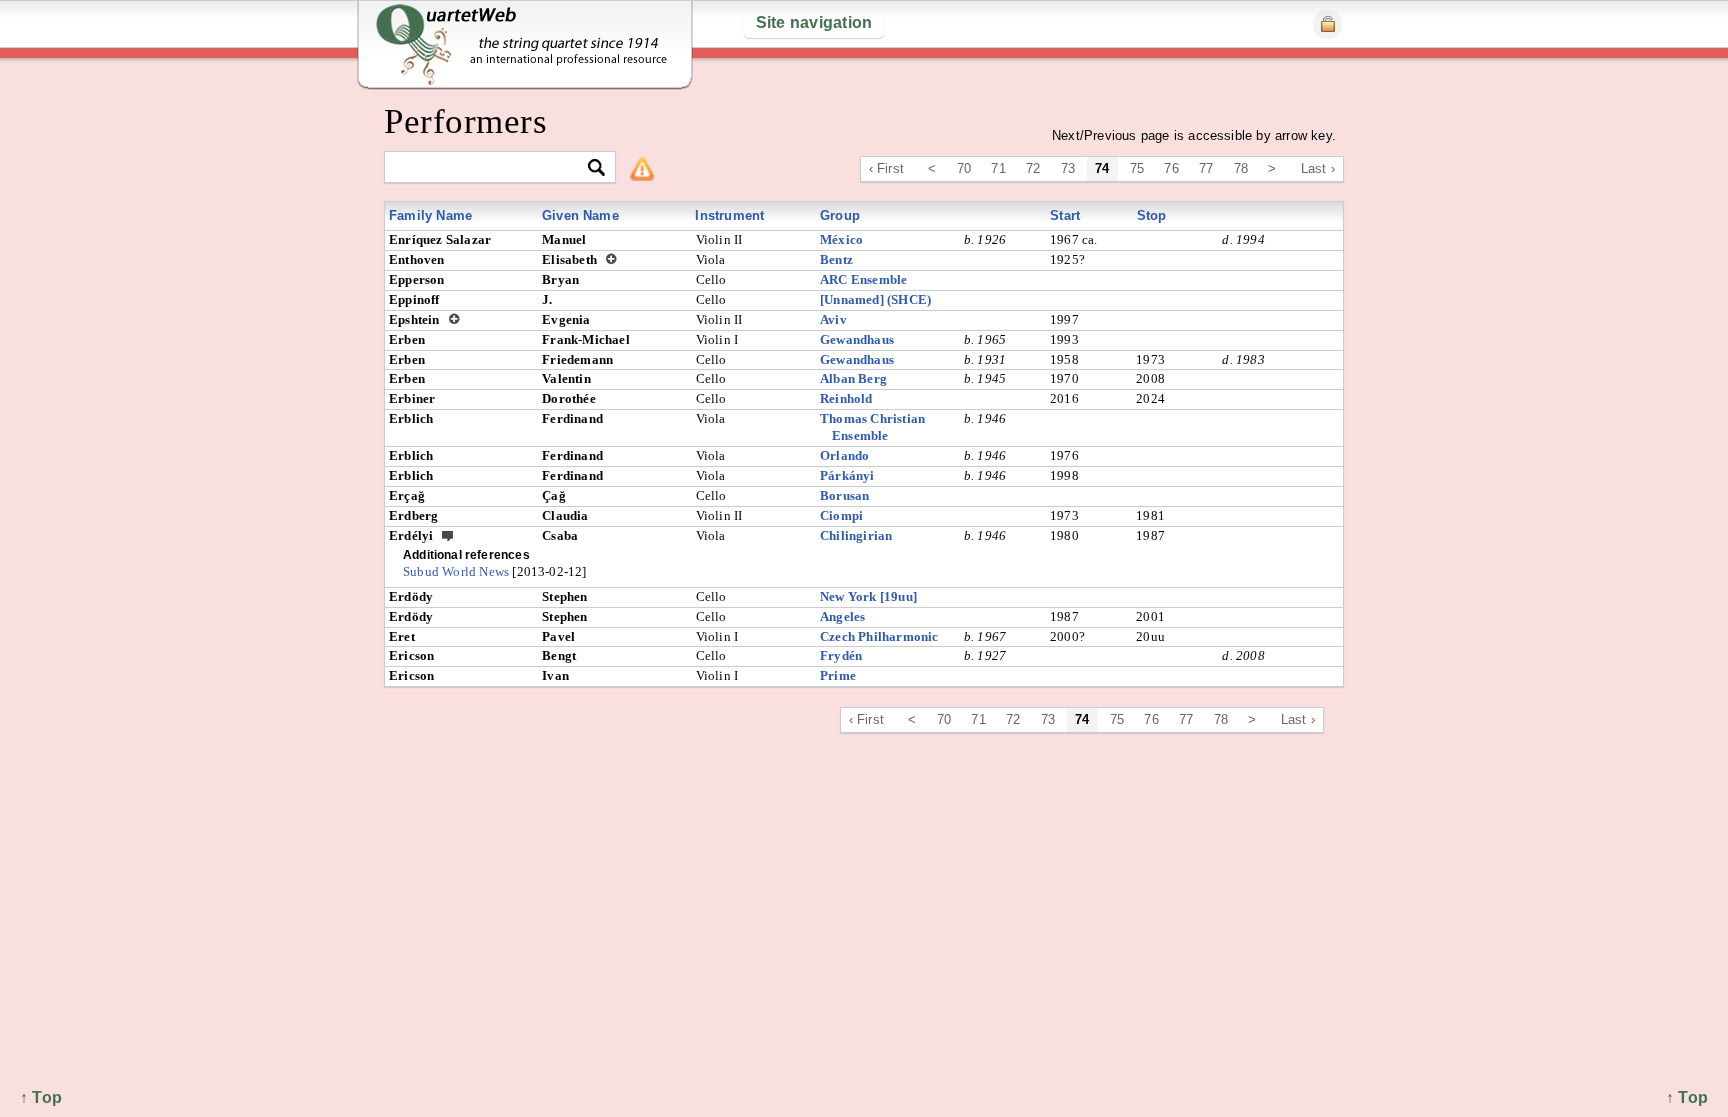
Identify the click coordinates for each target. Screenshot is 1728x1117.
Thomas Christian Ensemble (872, 427)
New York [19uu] (868, 596)
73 (1068, 168)
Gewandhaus (857, 339)
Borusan (844, 495)
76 (1171, 168)
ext (448, 535)
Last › (1318, 168)
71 (998, 168)
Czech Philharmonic (879, 636)
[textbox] (491, 168)
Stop (1152, 215)
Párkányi (847, 475)
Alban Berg (853, 378)
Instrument (729, 215)
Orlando (844, 455)
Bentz (836, 259)
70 (964, 168)
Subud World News (456, 571)
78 (1241, 168)
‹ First (886, 168)
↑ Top (1687, 1097)
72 (1033, 168)
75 (1137, 168)
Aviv (833, 319)
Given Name (580, 215)
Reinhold (846, 398)
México (841, 239)
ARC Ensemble (863, 279)
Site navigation (814, 22)
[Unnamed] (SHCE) (875, 299)
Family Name (430, 215)
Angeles (842, 616)
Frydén (841, 655)
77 (1206, 168)
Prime (838, 675)
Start (1065, 215)
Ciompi (841, 515)
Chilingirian (856, 535)
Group (840, 215)
